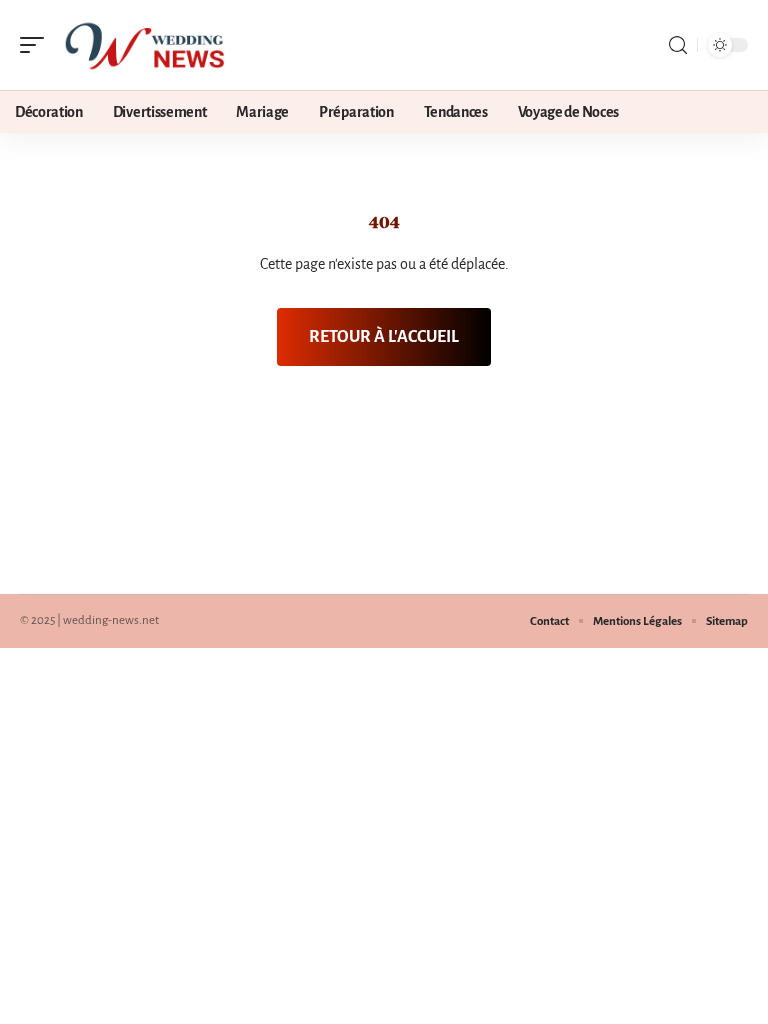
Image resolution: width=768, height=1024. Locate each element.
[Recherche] (678, 45)
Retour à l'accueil (384, 337)
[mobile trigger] (37, 45)
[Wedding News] (144, 45)
